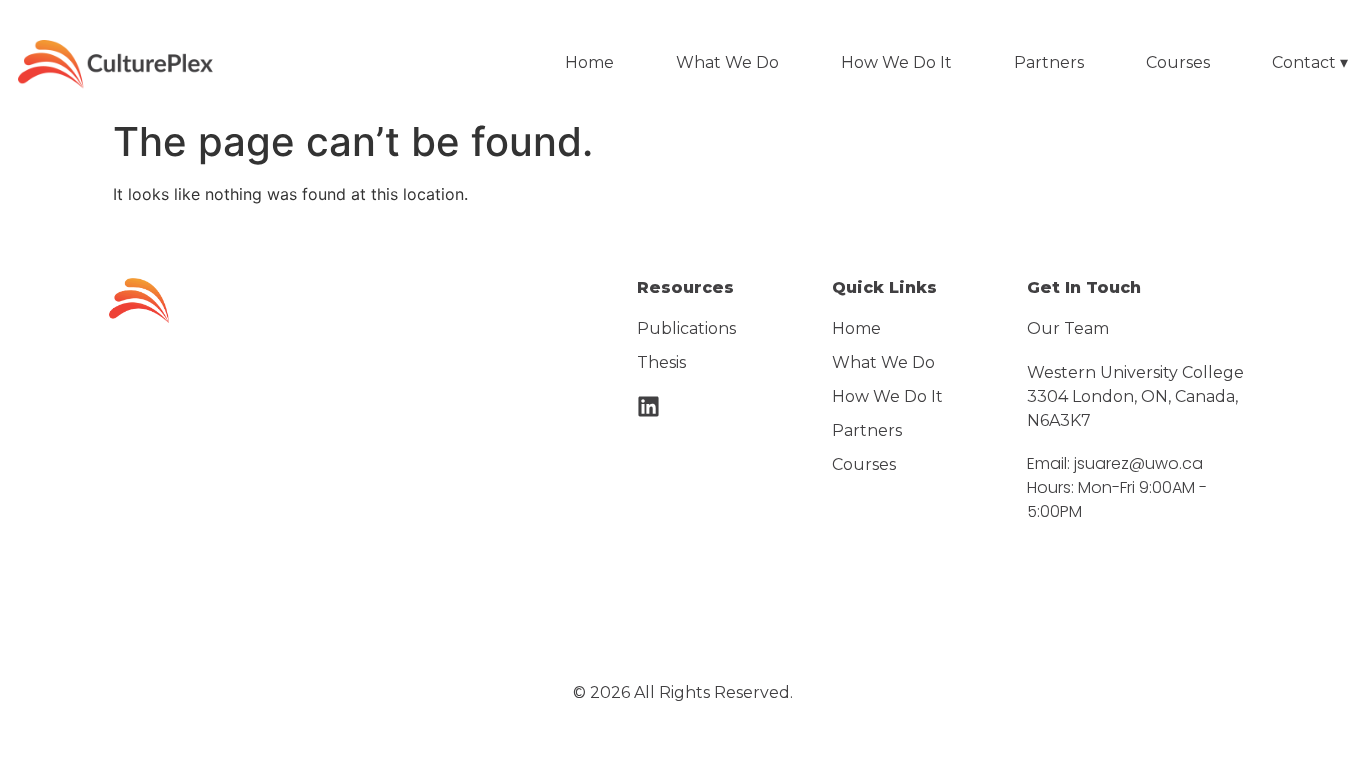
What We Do (727, 62)
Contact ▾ (1310, 62)
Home (589, 62)
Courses (1178, 62)
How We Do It (896, 62)
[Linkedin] (648, 406)
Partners (1049, 62)
